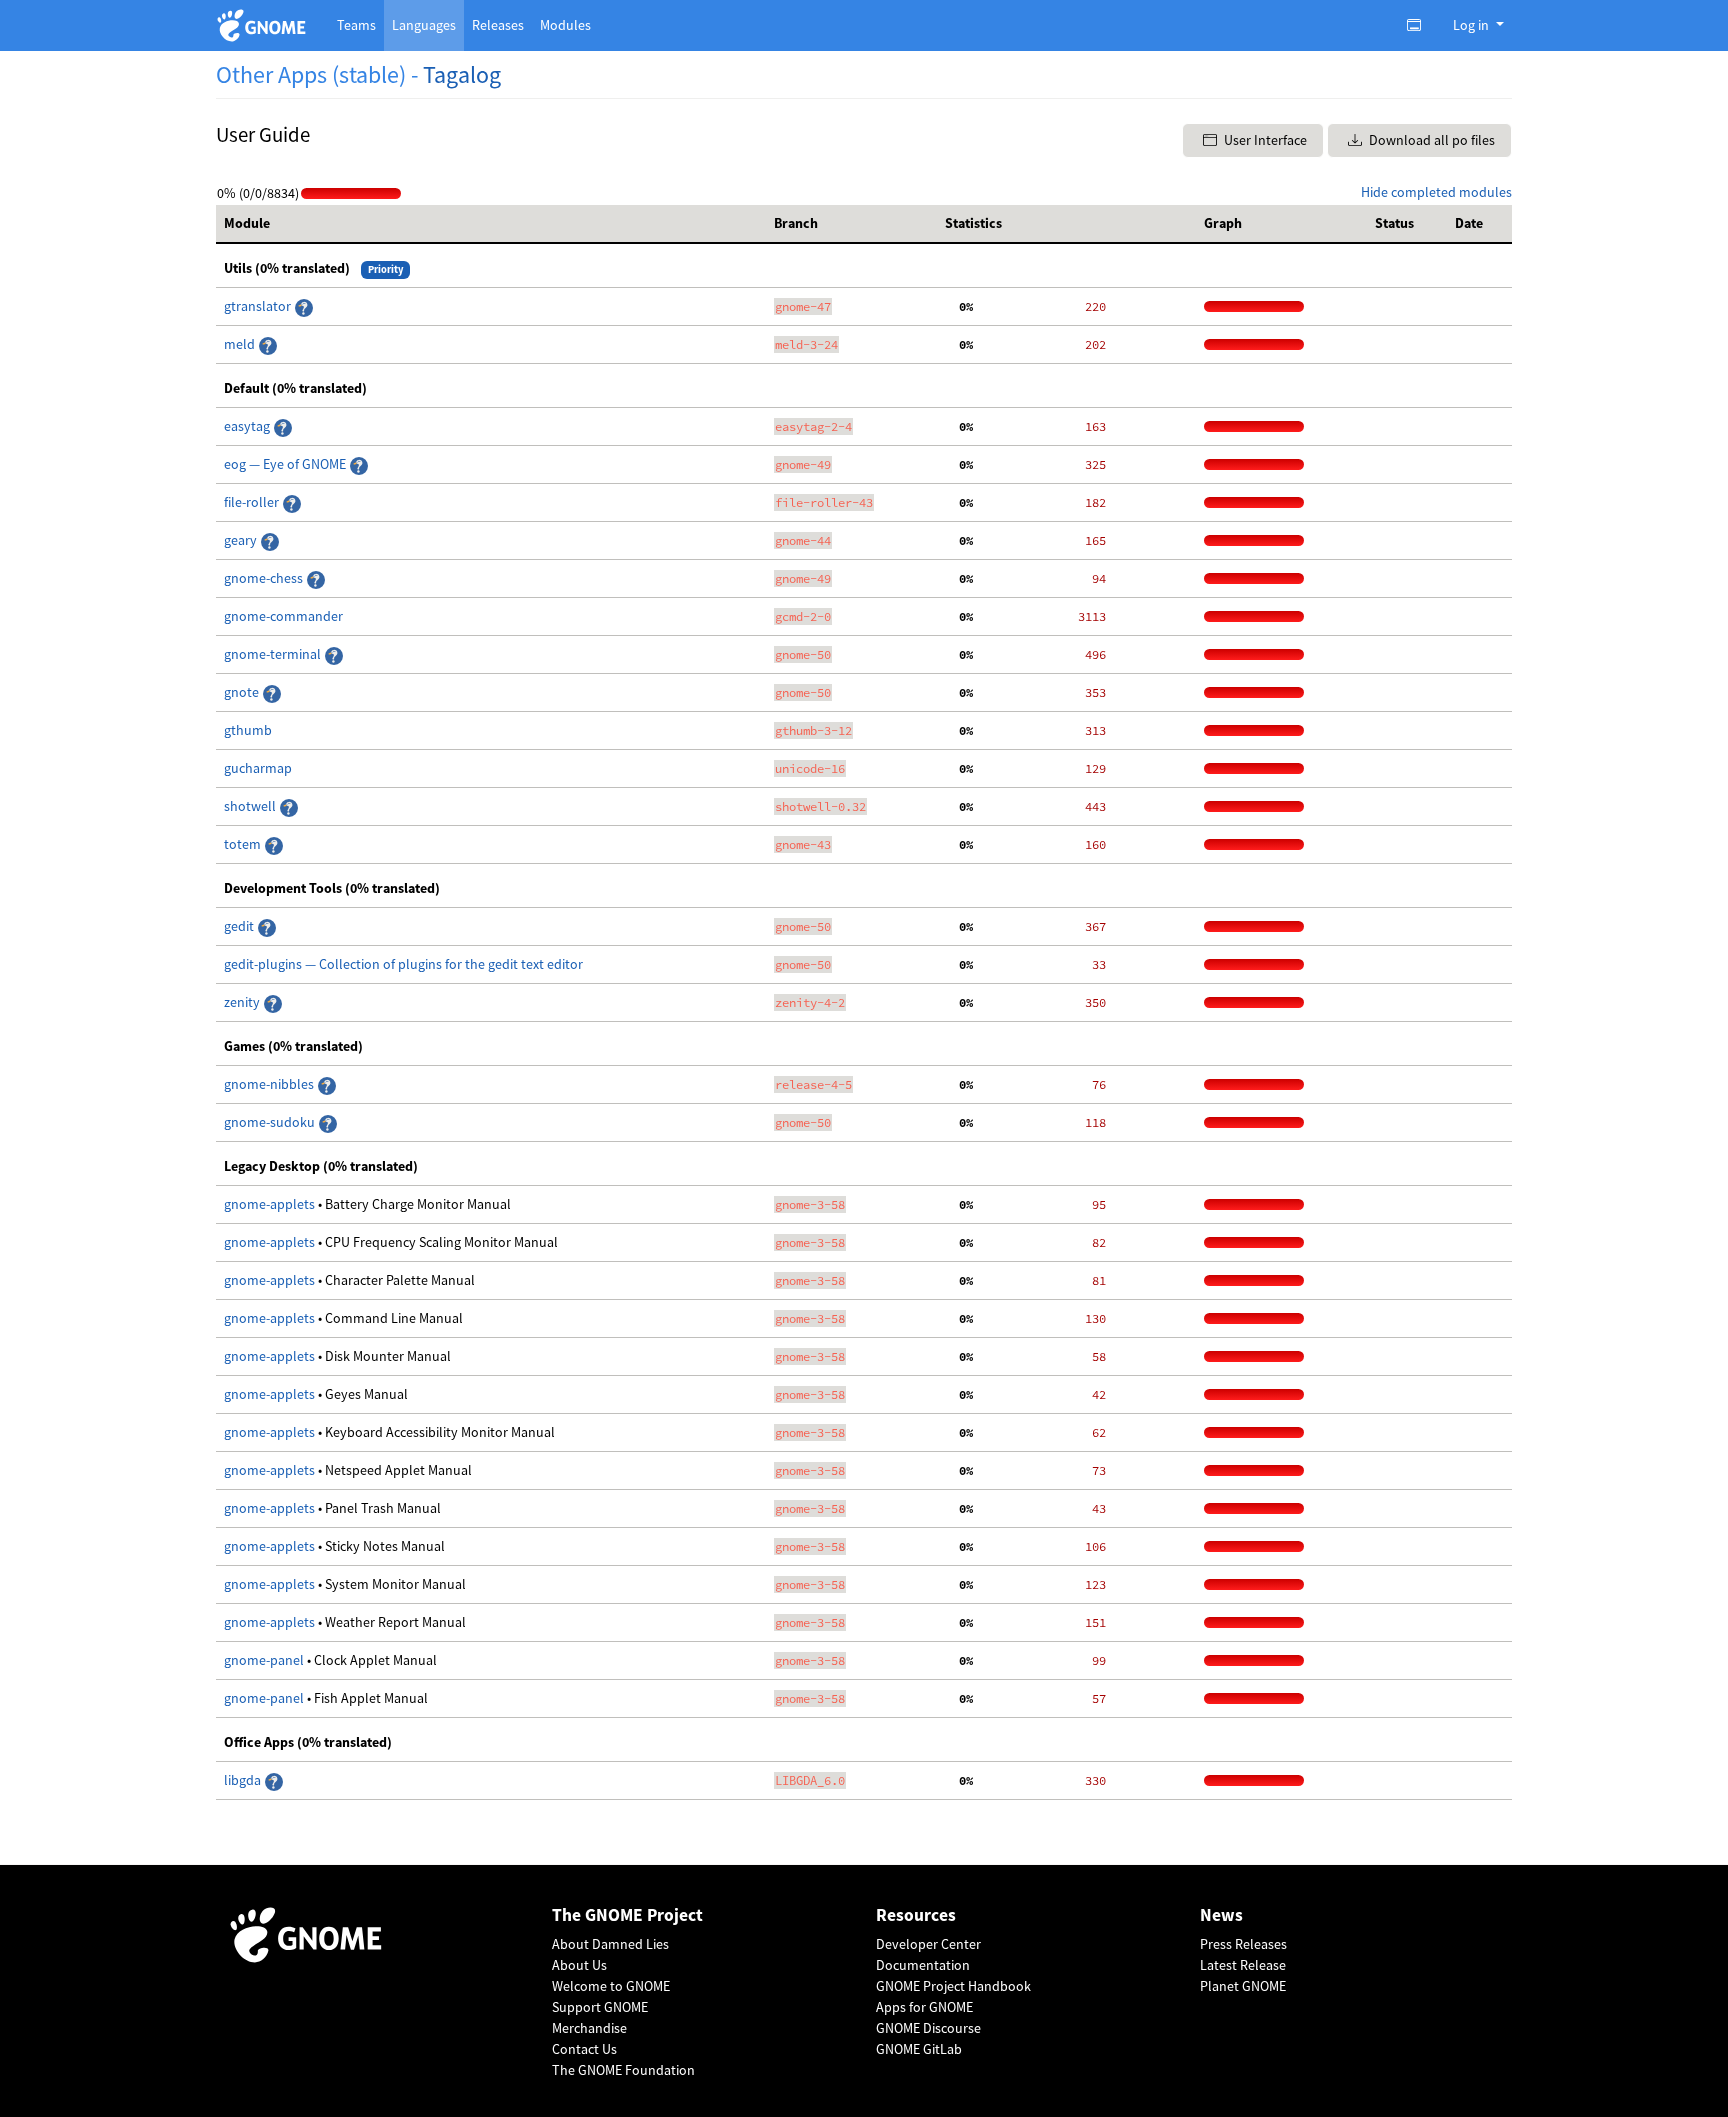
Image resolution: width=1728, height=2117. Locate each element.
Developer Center (928, 1944)
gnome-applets (271, 1204)
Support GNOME (600, 2007)
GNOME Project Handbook (953, 1986)
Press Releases (1243, 1944)
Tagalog (462, 74)
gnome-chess (265, 578)
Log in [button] (1472, 25)
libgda (244, 1780)
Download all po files (1430, 140)
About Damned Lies (610, 1944)
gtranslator (259, 306)
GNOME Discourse (928, 2028)
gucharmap (258, 768)
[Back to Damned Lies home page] (264, 25)
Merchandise (589, 2028)
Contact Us (584, 2049)
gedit (240, 926)
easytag (248, 426)
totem (244, 844)
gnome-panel (265, 1660)
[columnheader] (491, 224)
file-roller (253, 502)
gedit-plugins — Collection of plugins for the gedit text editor (403, 964)
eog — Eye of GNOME (286, 464)
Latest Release (1243, 1965)
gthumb (248, 730)
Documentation (923, 1965)
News (1221, 1915)
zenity (243, 1002)
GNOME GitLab (919, 2049)
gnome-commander (283, 616)
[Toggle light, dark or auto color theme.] (1420, 25)
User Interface (1264, 140)
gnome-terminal (274, 654)
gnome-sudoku (271, 1122)
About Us (579, 1965)
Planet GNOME (1243, 1986)
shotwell (251, 806)
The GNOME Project (627, 1915)
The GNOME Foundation (623, 2070)
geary (242, 540)
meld (241, 344)
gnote (243, 692)
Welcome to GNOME (611, 1986)
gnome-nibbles (270, 1084)
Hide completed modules (1436, 192)
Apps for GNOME (924, 2007)
